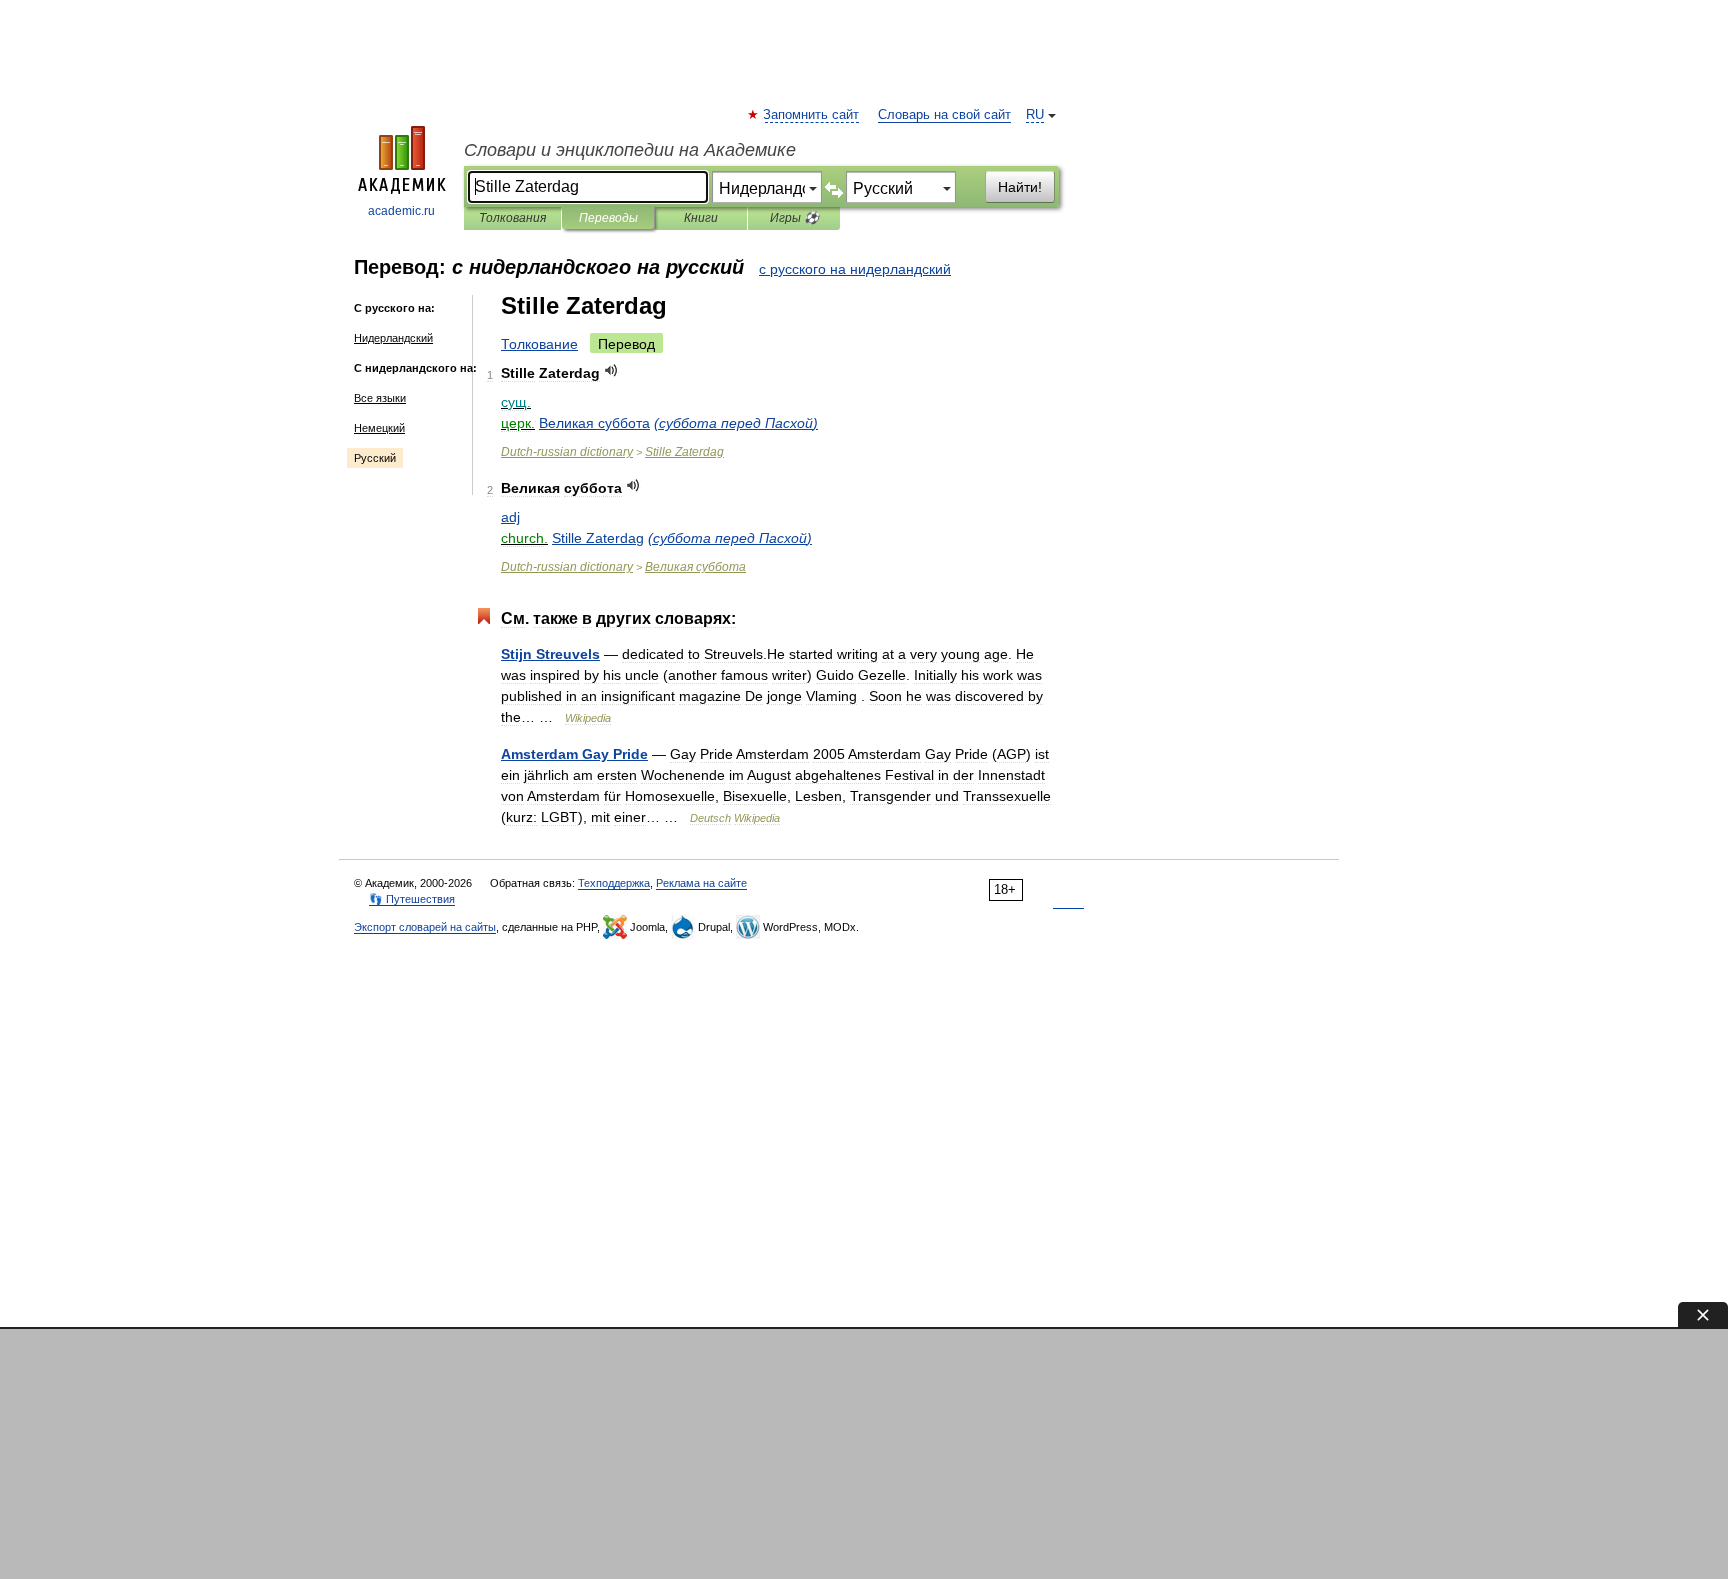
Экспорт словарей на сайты (425, 927)
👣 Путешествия (412, 899)
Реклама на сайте (701, 883)
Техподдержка (614, 883)
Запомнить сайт (812, 115)
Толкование (539, 344)
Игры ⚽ (794, 218)
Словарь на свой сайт (944, 115)
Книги (701, 218)
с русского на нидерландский (855, 269)
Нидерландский (393, 338)
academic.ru (401, 211)
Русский (375, 458)
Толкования (512, 218)
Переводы (608, 218)
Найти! (1020, 187)
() (736, 423)
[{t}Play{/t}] (611, 370)
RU (1035, 115)
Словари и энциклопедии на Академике (630, 150)
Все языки (380, 398)
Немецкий (379, 428)
